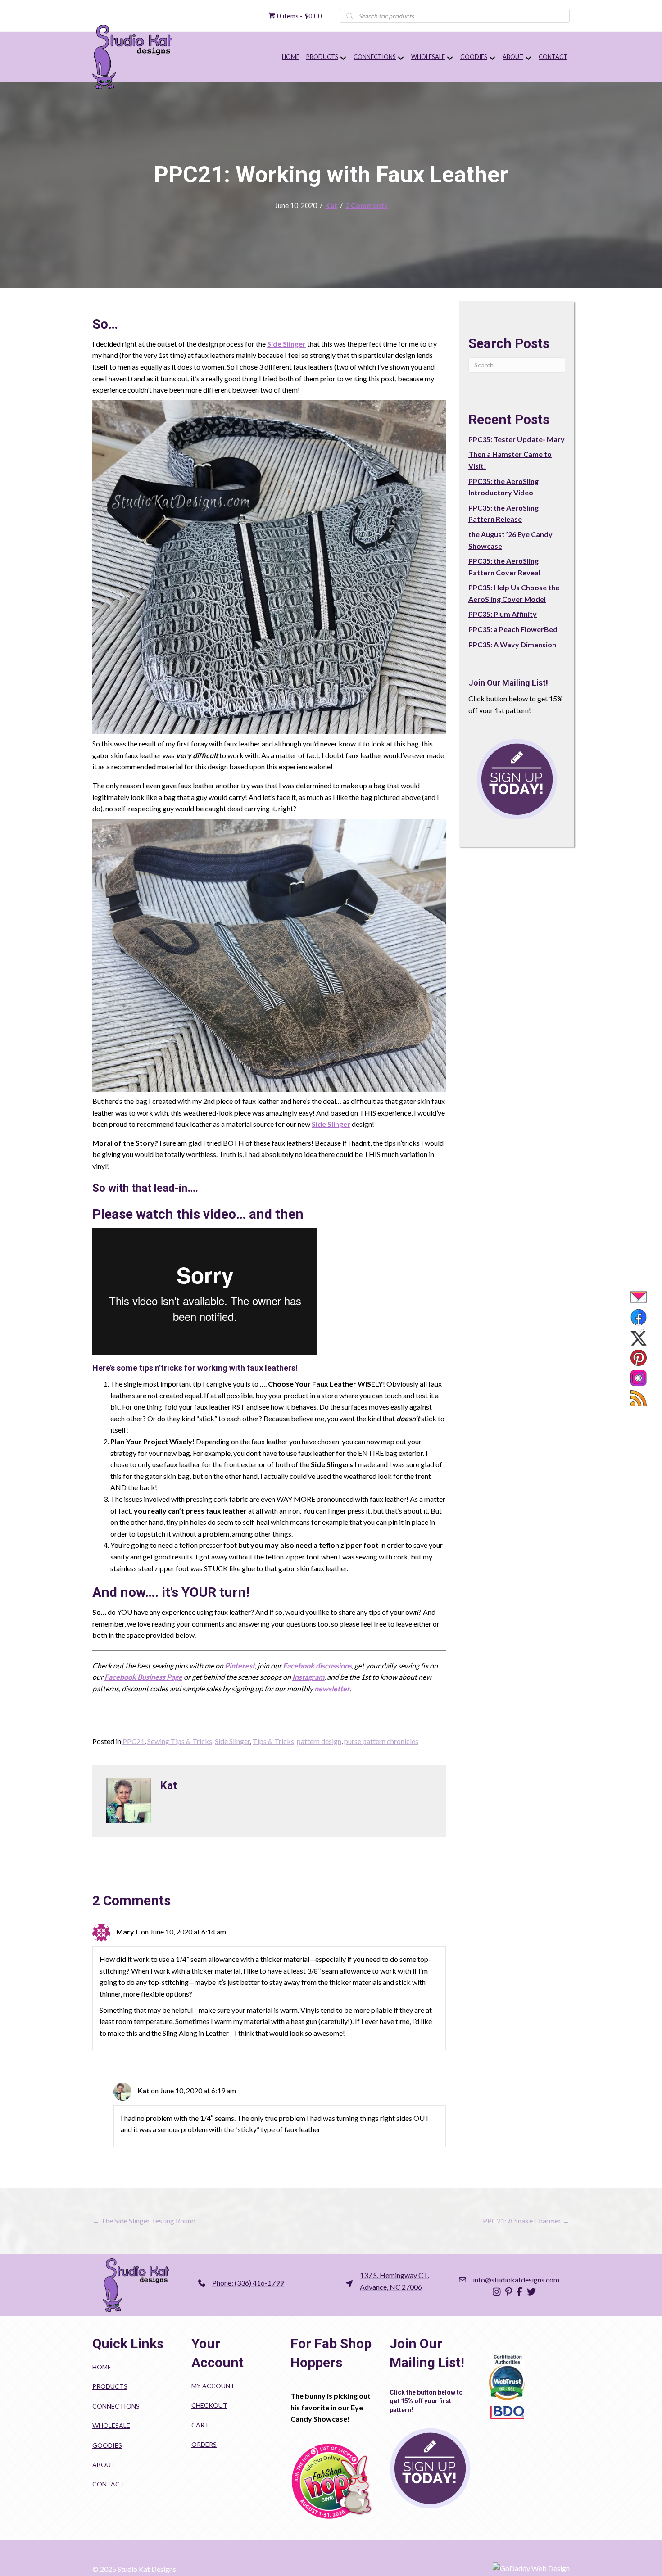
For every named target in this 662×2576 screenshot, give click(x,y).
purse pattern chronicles (381, 1741)
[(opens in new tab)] (331, 2481)
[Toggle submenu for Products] (343, 58)
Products (110, 2386)
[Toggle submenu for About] (528, 58)
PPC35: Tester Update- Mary (517, 439)
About (104, 2465)
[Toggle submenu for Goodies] (492, 58)
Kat (331, 205)
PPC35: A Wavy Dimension (512, 644)
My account (213, 2386)
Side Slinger (286, 344)
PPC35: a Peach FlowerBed (513, 629)
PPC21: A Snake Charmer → (526, 2221)
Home (102, 2367)
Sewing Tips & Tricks (180, 1741)
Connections (116, 2406)
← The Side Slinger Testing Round (144, 2221)
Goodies (107, 2445)
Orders (204, 2444)
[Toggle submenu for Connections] (401, 58)
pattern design (319, 1741)
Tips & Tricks (273, 1741)
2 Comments (367, 205)
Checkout (209, 2405)
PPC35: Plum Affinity (503, 614)
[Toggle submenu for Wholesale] (450, 58)
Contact (108, 2484)
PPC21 (134, 1741)
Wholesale (111, 2425)
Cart (200, 2425)
